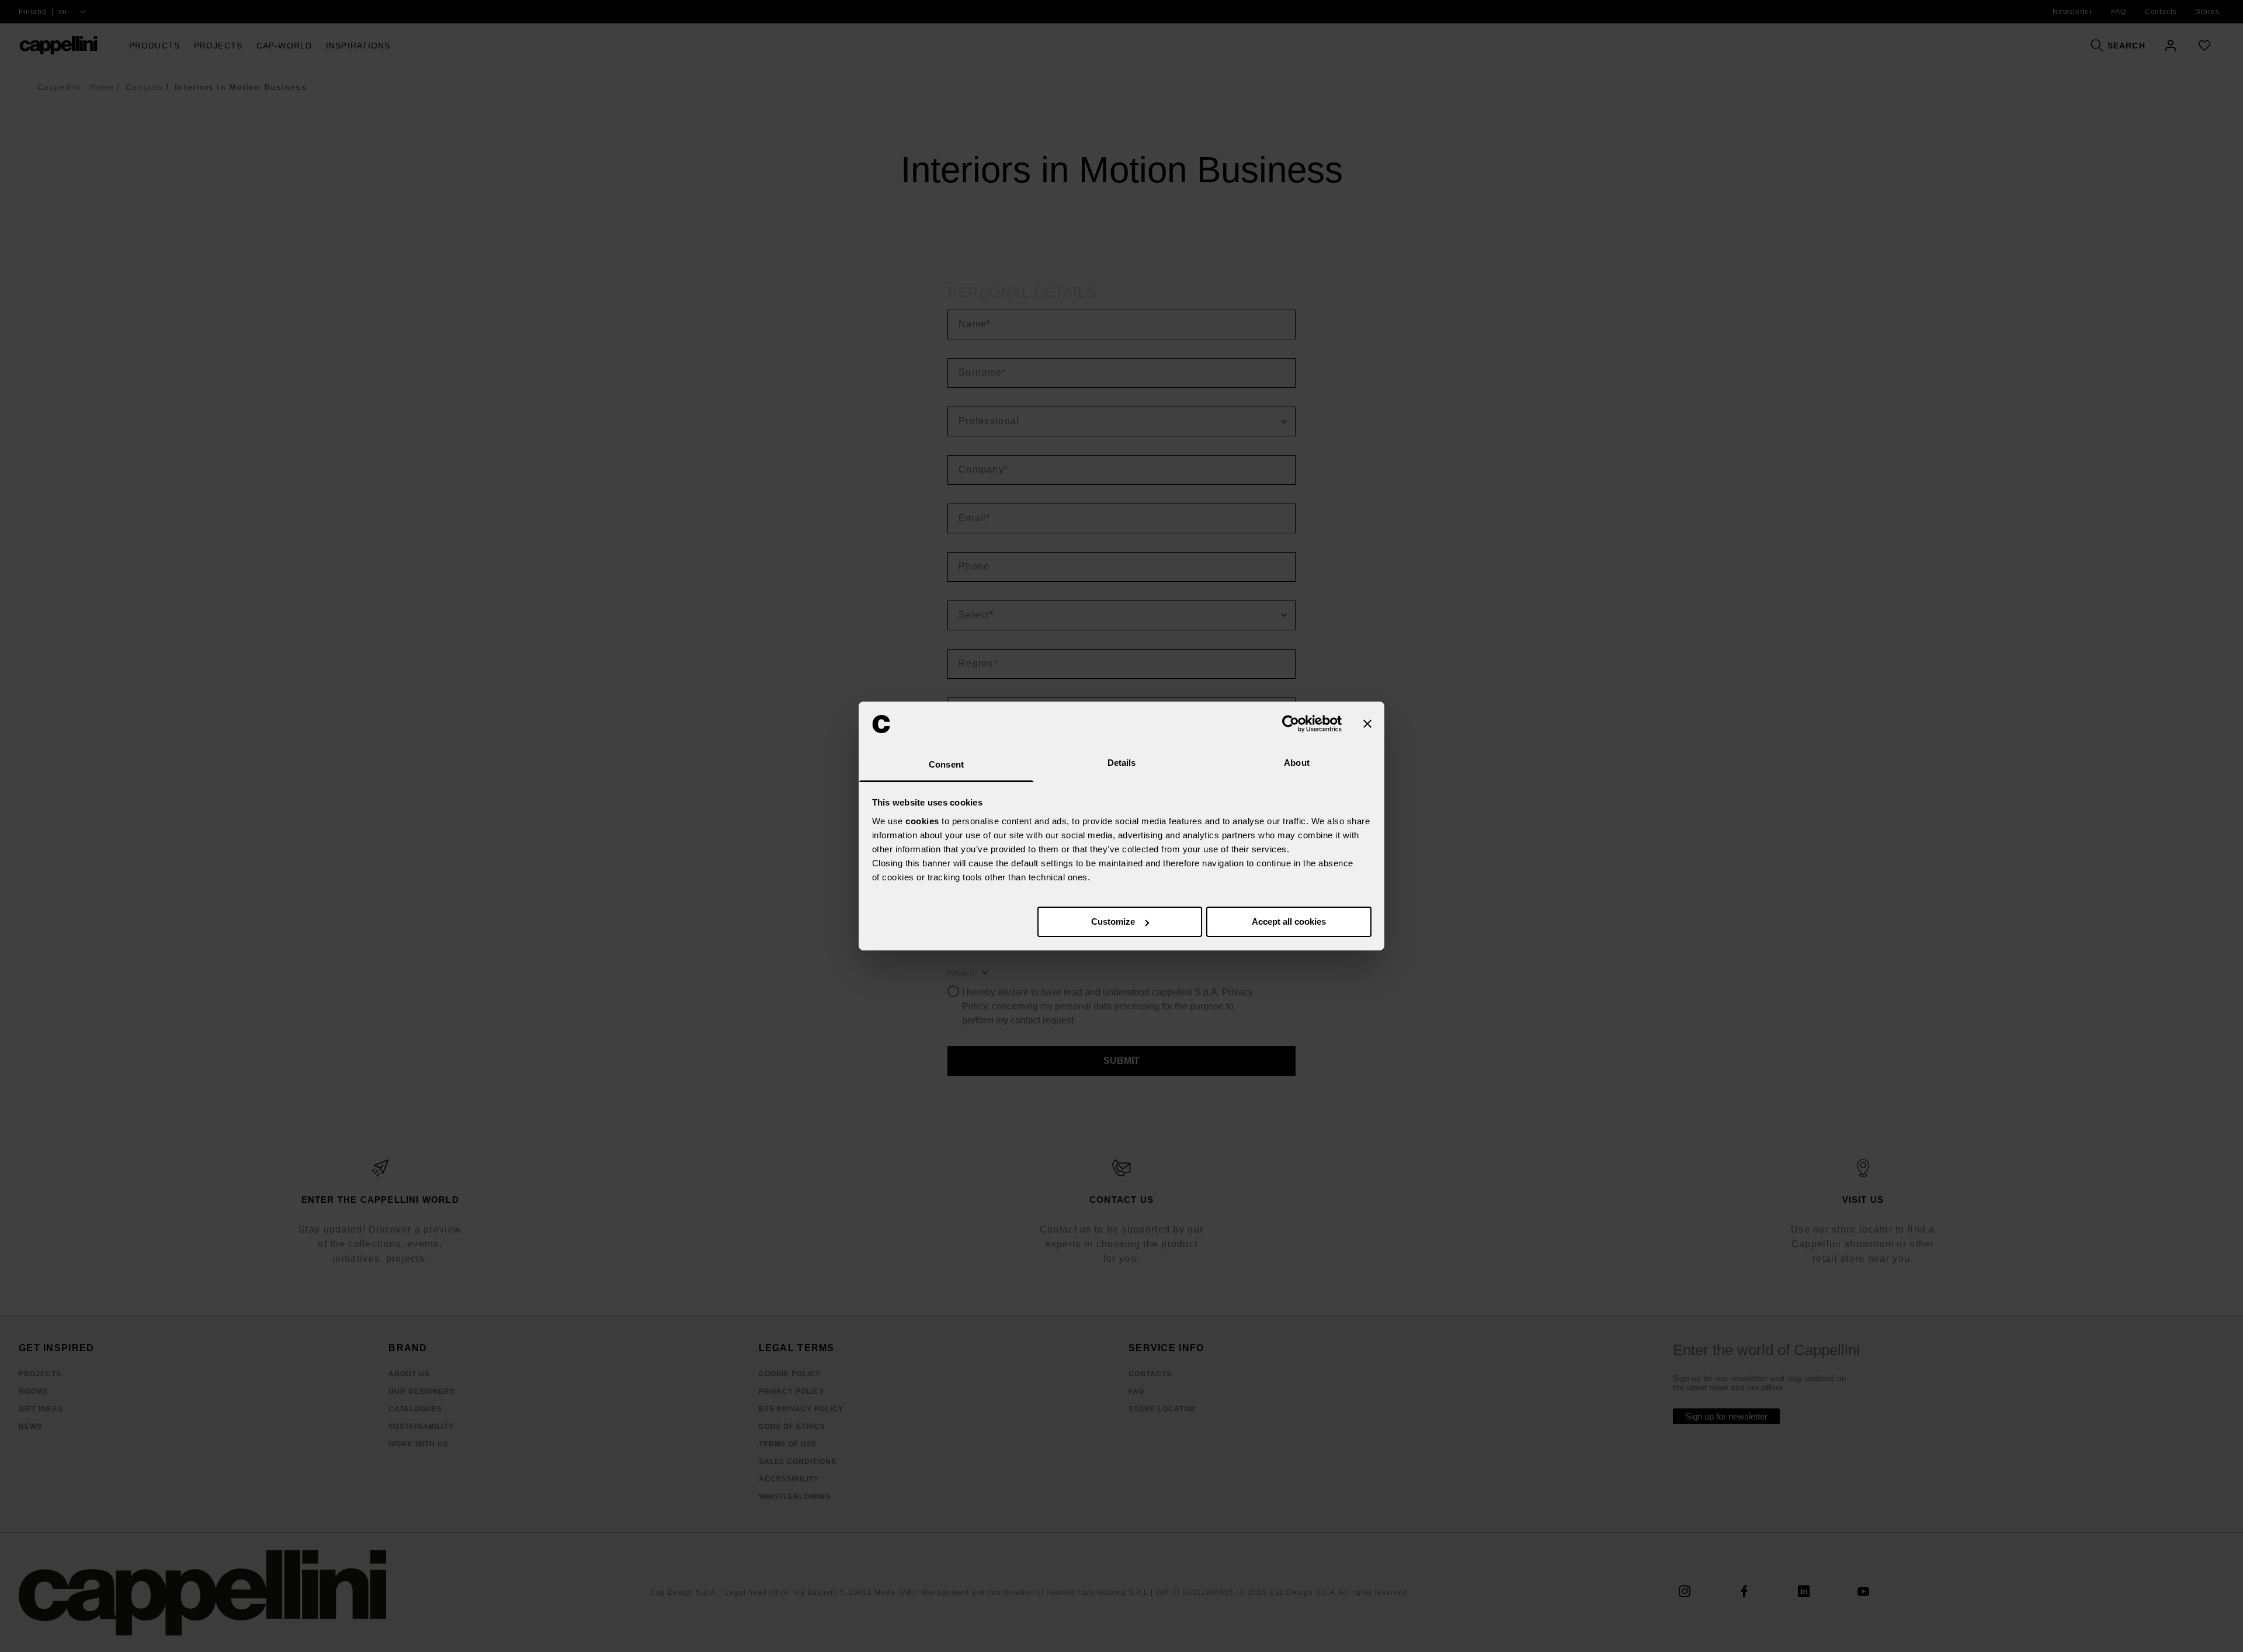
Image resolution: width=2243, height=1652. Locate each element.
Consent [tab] (946, 764)
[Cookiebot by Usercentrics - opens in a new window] (1291, 724)
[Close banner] (1367, 724)
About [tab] (1297, 763)
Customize (1113, 922)
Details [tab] (1122, 763)
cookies (922, 821)
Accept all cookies (1289, 922)
